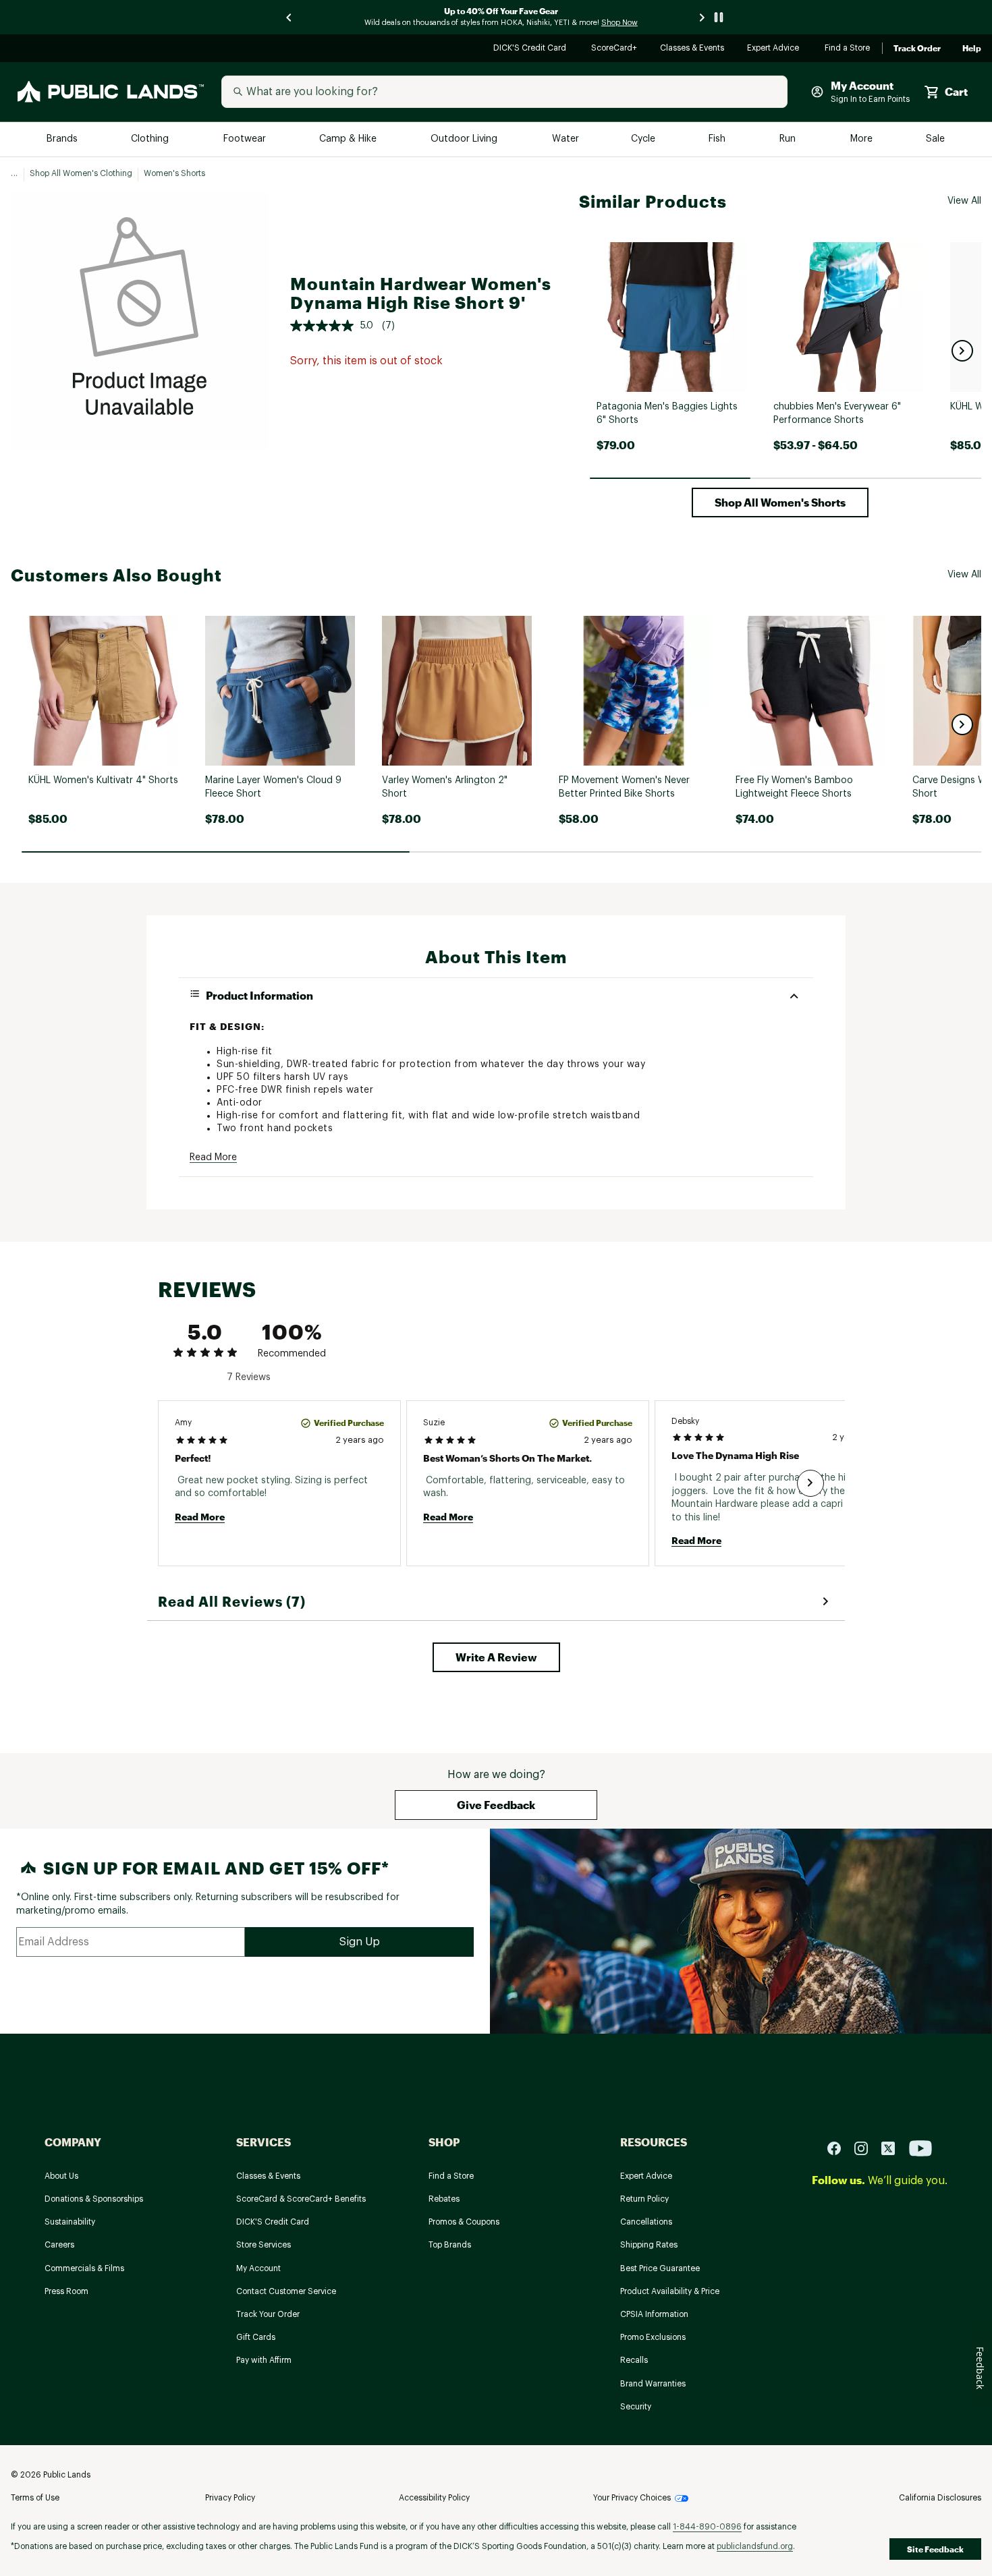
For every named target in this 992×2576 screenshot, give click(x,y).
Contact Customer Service (286, 2291)
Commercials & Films (84, 2268)
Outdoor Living (465, 139)
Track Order (917, 49)
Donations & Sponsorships (94, 2199)
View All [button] (964, 201)
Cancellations (646, 2222)
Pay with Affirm (264, 2360)
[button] (962, 351)
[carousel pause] (719, 17)
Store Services (264, 2245)
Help (972, 49)
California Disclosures (940, 2498)
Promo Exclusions (653, 2337)
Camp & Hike (349, 139)
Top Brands (450, 2245)
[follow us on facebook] (839, 2148)
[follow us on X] (893, 2148)
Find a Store (848, 49)
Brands (63, 139)
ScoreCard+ (615, 49)
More (862, 139)
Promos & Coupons (464, 2222)
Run (789, 139)
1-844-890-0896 (707, 2527)
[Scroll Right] (810, 1483)
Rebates (444, 2199)
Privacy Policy (230, 2498)
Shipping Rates (649, 2245)
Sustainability (70, 2222)
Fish (718, 139)
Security (636, 2407)
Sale (936, 139)
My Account (258, 2268)
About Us (61, 2176)
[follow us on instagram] (866, 2148)
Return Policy (644, 2199)
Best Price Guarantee (660, 2268)
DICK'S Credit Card (531, 49)
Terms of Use (35, 2498)
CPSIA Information (654, 2314)
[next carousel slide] (702, 17)
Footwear (245, 139)
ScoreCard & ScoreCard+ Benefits (301, 2199)
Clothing (151, 139)
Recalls (634, 2360)
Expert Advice (775, 49)
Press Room (66, 2291)
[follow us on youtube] (920, 2148)
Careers (59, 2245)
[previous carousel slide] (290, 17)
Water (566, 139)
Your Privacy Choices (632, 2498)
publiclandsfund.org (755, 2546)
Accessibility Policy (434, 2498)
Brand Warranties (653, 2384)
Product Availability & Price (670, 2291)
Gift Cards (256, 2337)
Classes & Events (693, 49)
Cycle (644, 139)
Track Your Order (268, 2314)
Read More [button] (213, 1157)
